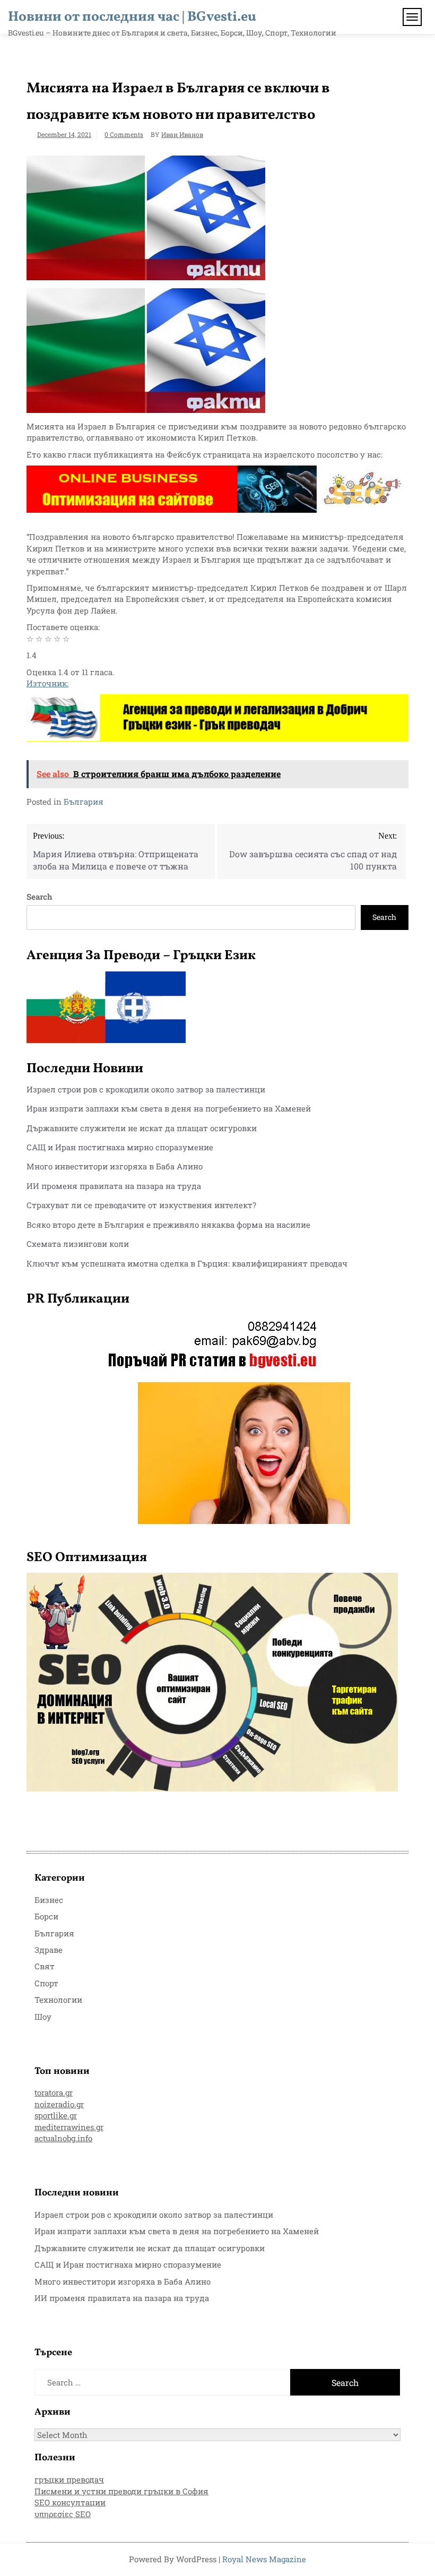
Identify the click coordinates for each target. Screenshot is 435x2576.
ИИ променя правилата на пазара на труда (114, 1186)
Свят (45, 1966)
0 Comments (124, 134)
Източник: (47, 683)
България (84, 802)
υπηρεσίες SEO (63, 2514)
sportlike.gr (56, 2115)
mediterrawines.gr (69, 2127)
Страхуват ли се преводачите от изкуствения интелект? (141, 1205)
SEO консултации (70, 2502)
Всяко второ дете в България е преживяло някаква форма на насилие (168, 1225)
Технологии (58, 2000)
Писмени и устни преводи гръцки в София (121, 2491)
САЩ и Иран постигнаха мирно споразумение (120, 1147)
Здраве (49, 1950)
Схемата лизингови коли (78, 1244)
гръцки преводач (69, 2479)
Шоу (43, 2017)
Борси (46, 1916)
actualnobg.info (63, 2138)
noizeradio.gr (59, 2104)
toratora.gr (54, 2092)
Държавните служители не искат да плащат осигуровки (142, 1128)
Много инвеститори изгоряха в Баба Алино (115, 1166)
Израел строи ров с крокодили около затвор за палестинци (146, 1089)
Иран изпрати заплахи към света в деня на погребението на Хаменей (169, 1108)
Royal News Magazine (264, 2559)
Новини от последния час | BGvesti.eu (132, 17)
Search (40, 897)
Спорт (46, 1983)
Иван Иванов (182, 134)
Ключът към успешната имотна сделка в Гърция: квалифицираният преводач (187, 1263)
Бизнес (49, 1900)
